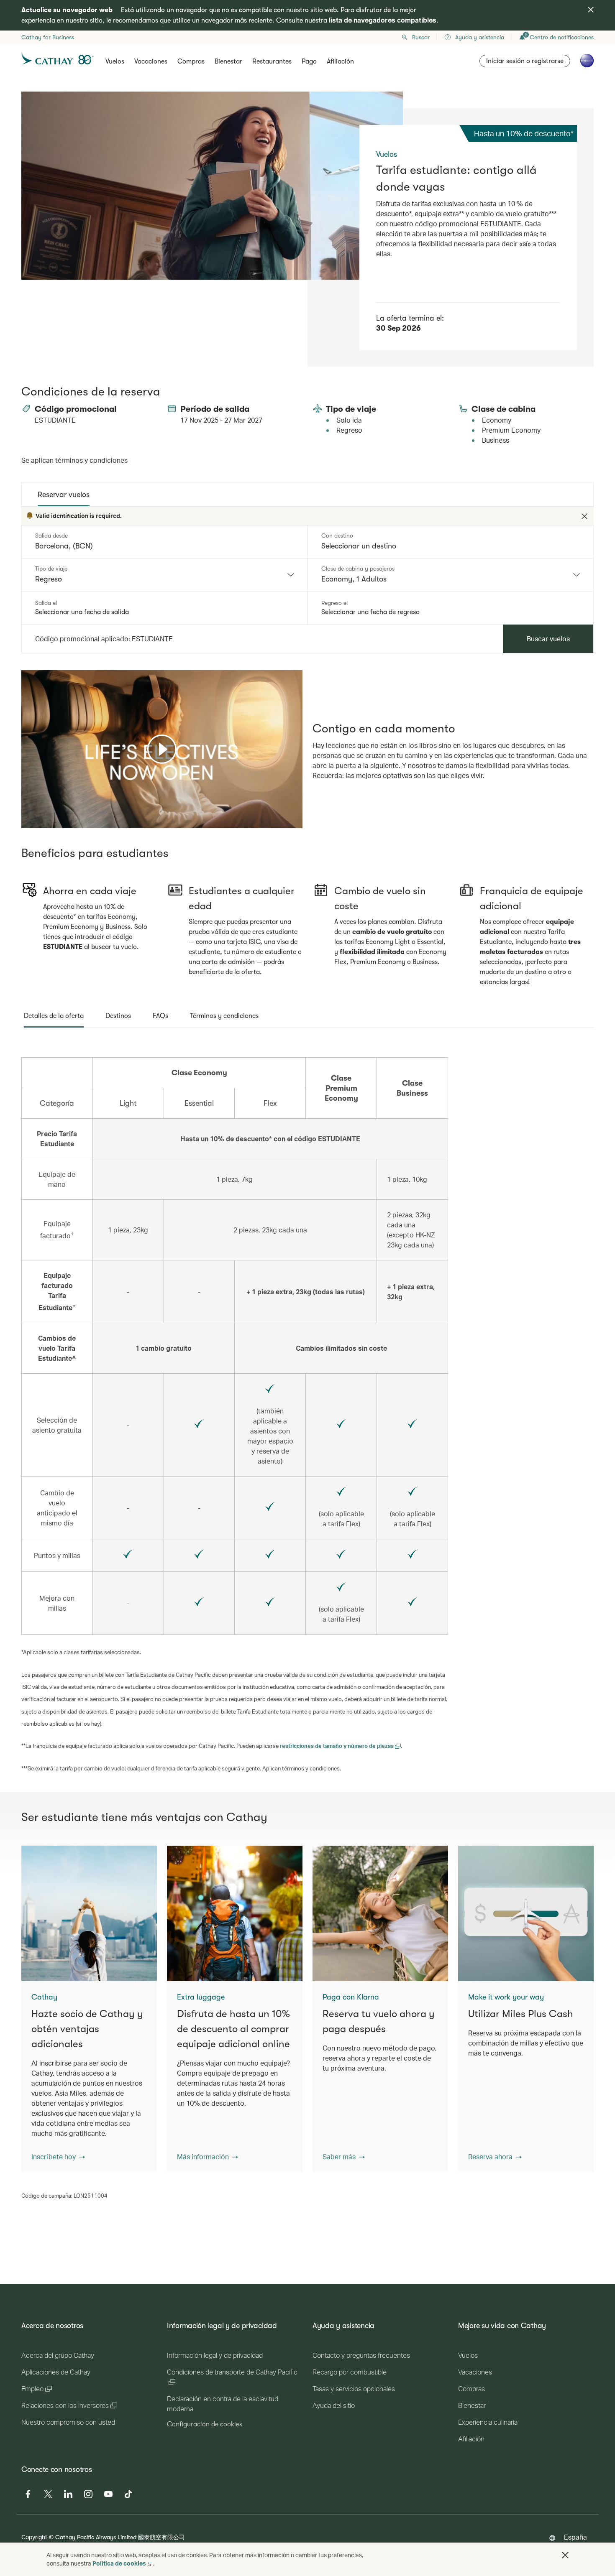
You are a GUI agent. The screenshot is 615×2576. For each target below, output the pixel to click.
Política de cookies (119, 2563)
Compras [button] (191, 61)
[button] (58, 2157)
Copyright (34, 2537)
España (575, 2537)
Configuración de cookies (205, 2424)
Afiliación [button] (340, 61)
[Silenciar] (38, 821)
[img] (591, 10)
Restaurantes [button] (272, 61)
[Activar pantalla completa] (295, 821)
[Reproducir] (162, 749)
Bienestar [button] (228, 61)
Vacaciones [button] (151, 61)
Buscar (421, 37)
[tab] (64, 495)
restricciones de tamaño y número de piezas (337, 1746)
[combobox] (165, 575)
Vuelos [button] (115, 61)
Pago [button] (309, 61)
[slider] (26, 811)
